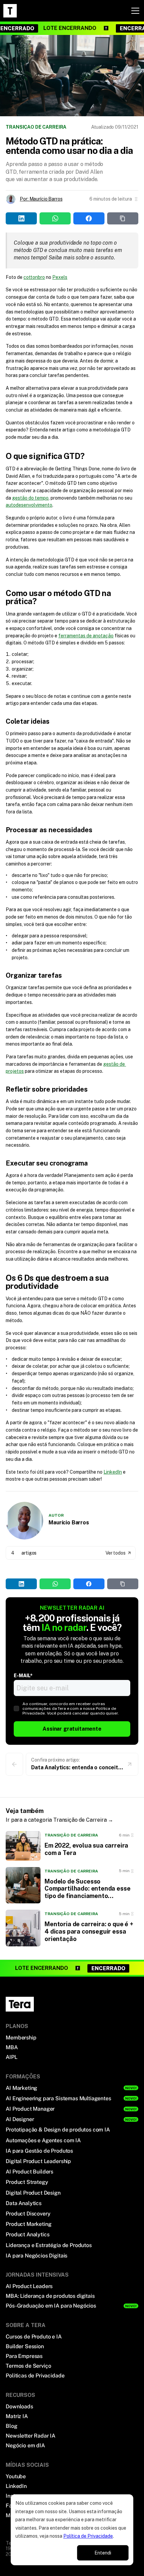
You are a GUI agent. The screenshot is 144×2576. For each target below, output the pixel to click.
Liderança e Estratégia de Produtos (49, 2245)
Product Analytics (27, 2234)
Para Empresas (24, 2356)
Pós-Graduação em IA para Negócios (51, 2306)
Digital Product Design (33, 2193)
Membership (21, 2038)
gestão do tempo (30, 498)
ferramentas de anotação (86, 636)
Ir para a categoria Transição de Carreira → (59, 1820)
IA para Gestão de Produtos (39, 2151)
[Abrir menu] (135, 11)
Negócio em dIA (25, 2445)
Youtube (16, 2476)
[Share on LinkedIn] (21, 1584)
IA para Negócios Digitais (37, 2256)
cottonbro (34, 277)
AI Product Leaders (29, 2286)
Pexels (60, 277)
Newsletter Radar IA (30, 2436)
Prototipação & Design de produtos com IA (58, 2130)
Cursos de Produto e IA (33, 2337)
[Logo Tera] (20, 2004)
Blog (11, 2426)
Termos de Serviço (28, 2366)
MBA (12, 2047)
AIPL (11, 2057)
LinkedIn (113, 1472)
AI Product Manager (30, 2109)
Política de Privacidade (88, 2536)
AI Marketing (21, 2088)
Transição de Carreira (36, 127)
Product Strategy (27, 2182)
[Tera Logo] (10, 11)
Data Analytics (24, 2203)
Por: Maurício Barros (41, 199)
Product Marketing (28, 2224)
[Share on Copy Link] (123, 1584)
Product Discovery (28, 2214)
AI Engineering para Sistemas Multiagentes (58, 2098)
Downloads (19, 2406)
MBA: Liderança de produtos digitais (50, 2296)
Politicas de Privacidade (35, 2376)
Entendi (103, 2553)
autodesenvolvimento (29, 505)
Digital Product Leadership (38, 2161)
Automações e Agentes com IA (43, 2140)
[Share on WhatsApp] (55, 1584)
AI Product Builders (29, 2172)
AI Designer (20, 2119)
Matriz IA (17, 2416)
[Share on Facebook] (89, 1584)
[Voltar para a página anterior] (14, 1764)
